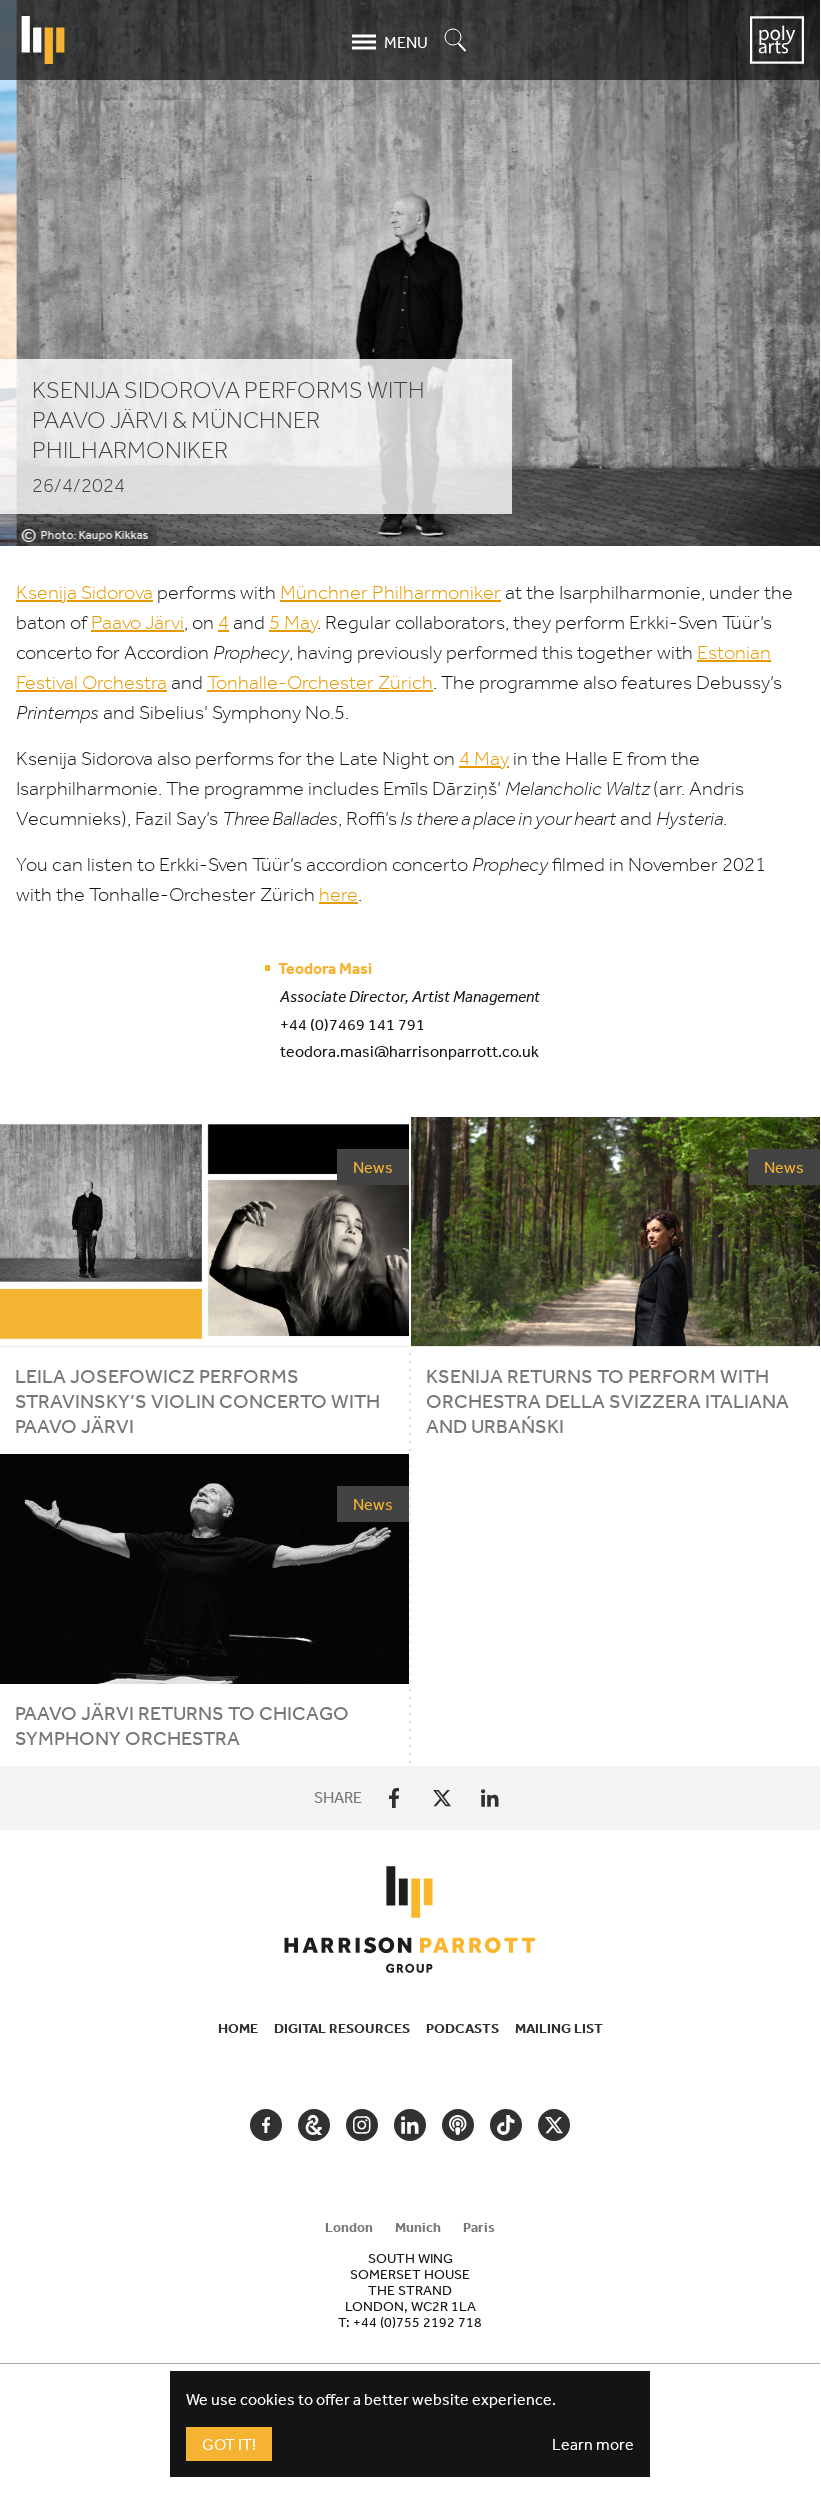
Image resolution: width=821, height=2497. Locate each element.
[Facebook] (394, 1798)
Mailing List (559, 2028)
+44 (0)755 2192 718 (417, 2322)
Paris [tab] (479, 2227)
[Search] (456, 41)
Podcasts (462, 2028)
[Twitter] (442, 1798)
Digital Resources (342, 2028)
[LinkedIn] (490, 1798)
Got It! (229, 2444)
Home (238, 2028)
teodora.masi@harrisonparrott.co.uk (409, 1051)
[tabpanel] (410, 2290)
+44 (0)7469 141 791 (352, 1024)
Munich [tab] (418, 2227)
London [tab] (349, 2227)
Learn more (593, 2444)
